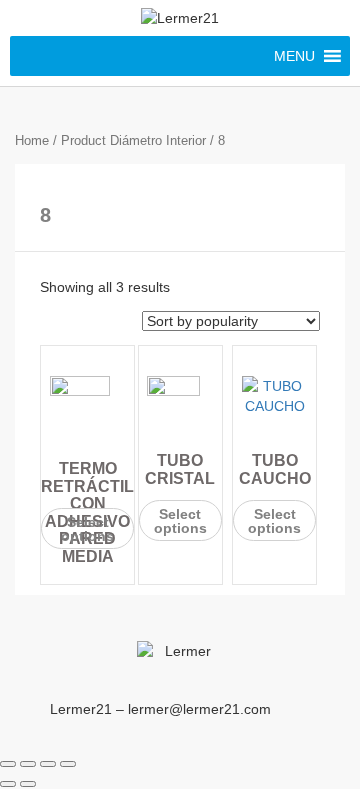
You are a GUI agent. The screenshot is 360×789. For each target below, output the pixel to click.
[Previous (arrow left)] (8, 784)
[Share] (28, 764)
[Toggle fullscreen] (48, 764)
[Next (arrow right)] (28, 784)
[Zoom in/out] (68, 764)
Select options (87, 529)
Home (32, 140)
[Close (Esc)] (8, 764)
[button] (294, 56)
